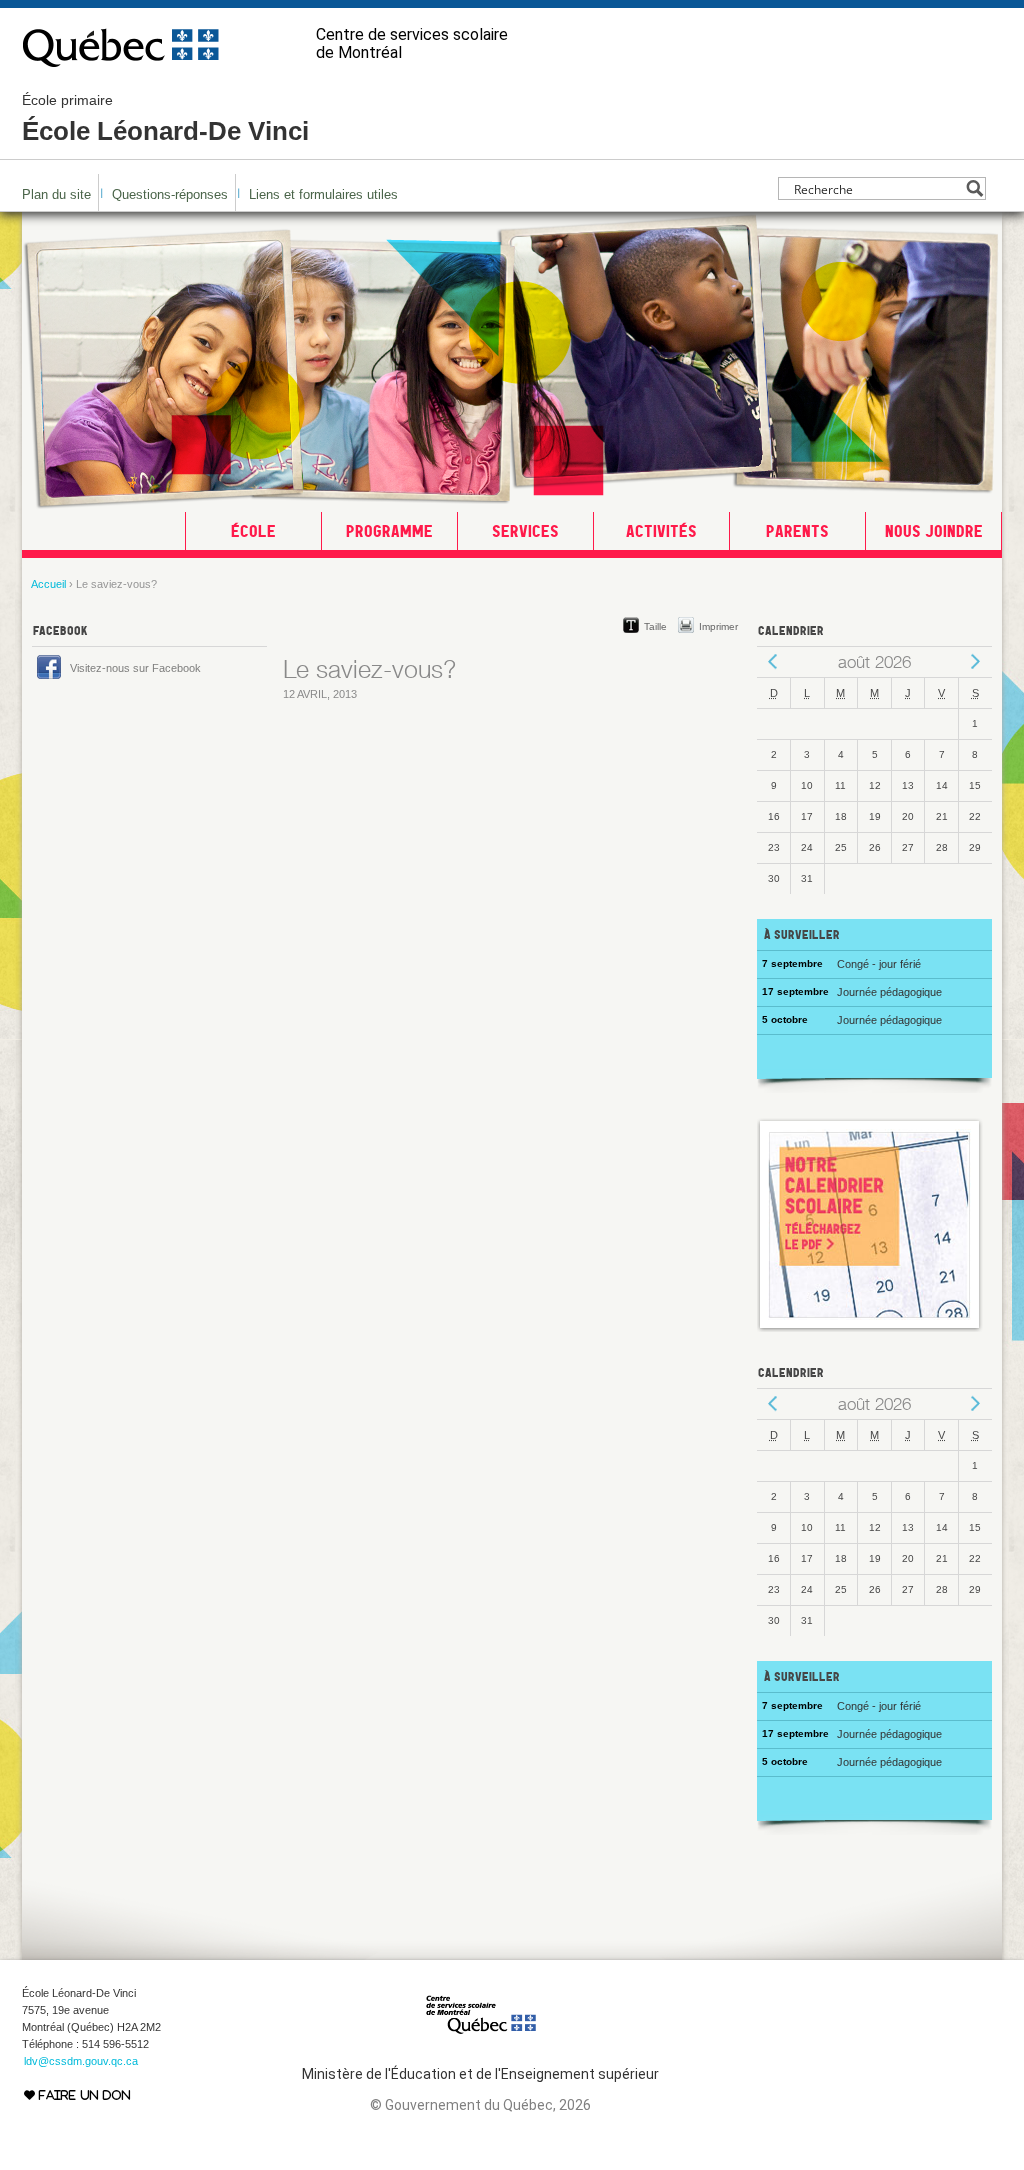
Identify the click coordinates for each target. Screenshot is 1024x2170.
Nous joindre (934, 531)
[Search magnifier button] (974, 188)
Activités (661, 531)
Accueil (48, 584)
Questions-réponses (170, 194)
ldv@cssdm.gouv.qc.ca (81, 2061)
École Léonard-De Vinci (165, 119)
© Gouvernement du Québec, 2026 (480, 2105)
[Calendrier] (870, 1327)
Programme (389, 531)
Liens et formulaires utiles (323, 194)
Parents (797, 531)
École (253, 531)
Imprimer (718, 626)
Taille (655, 626)
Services (525, 531)
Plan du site (56, 194)
